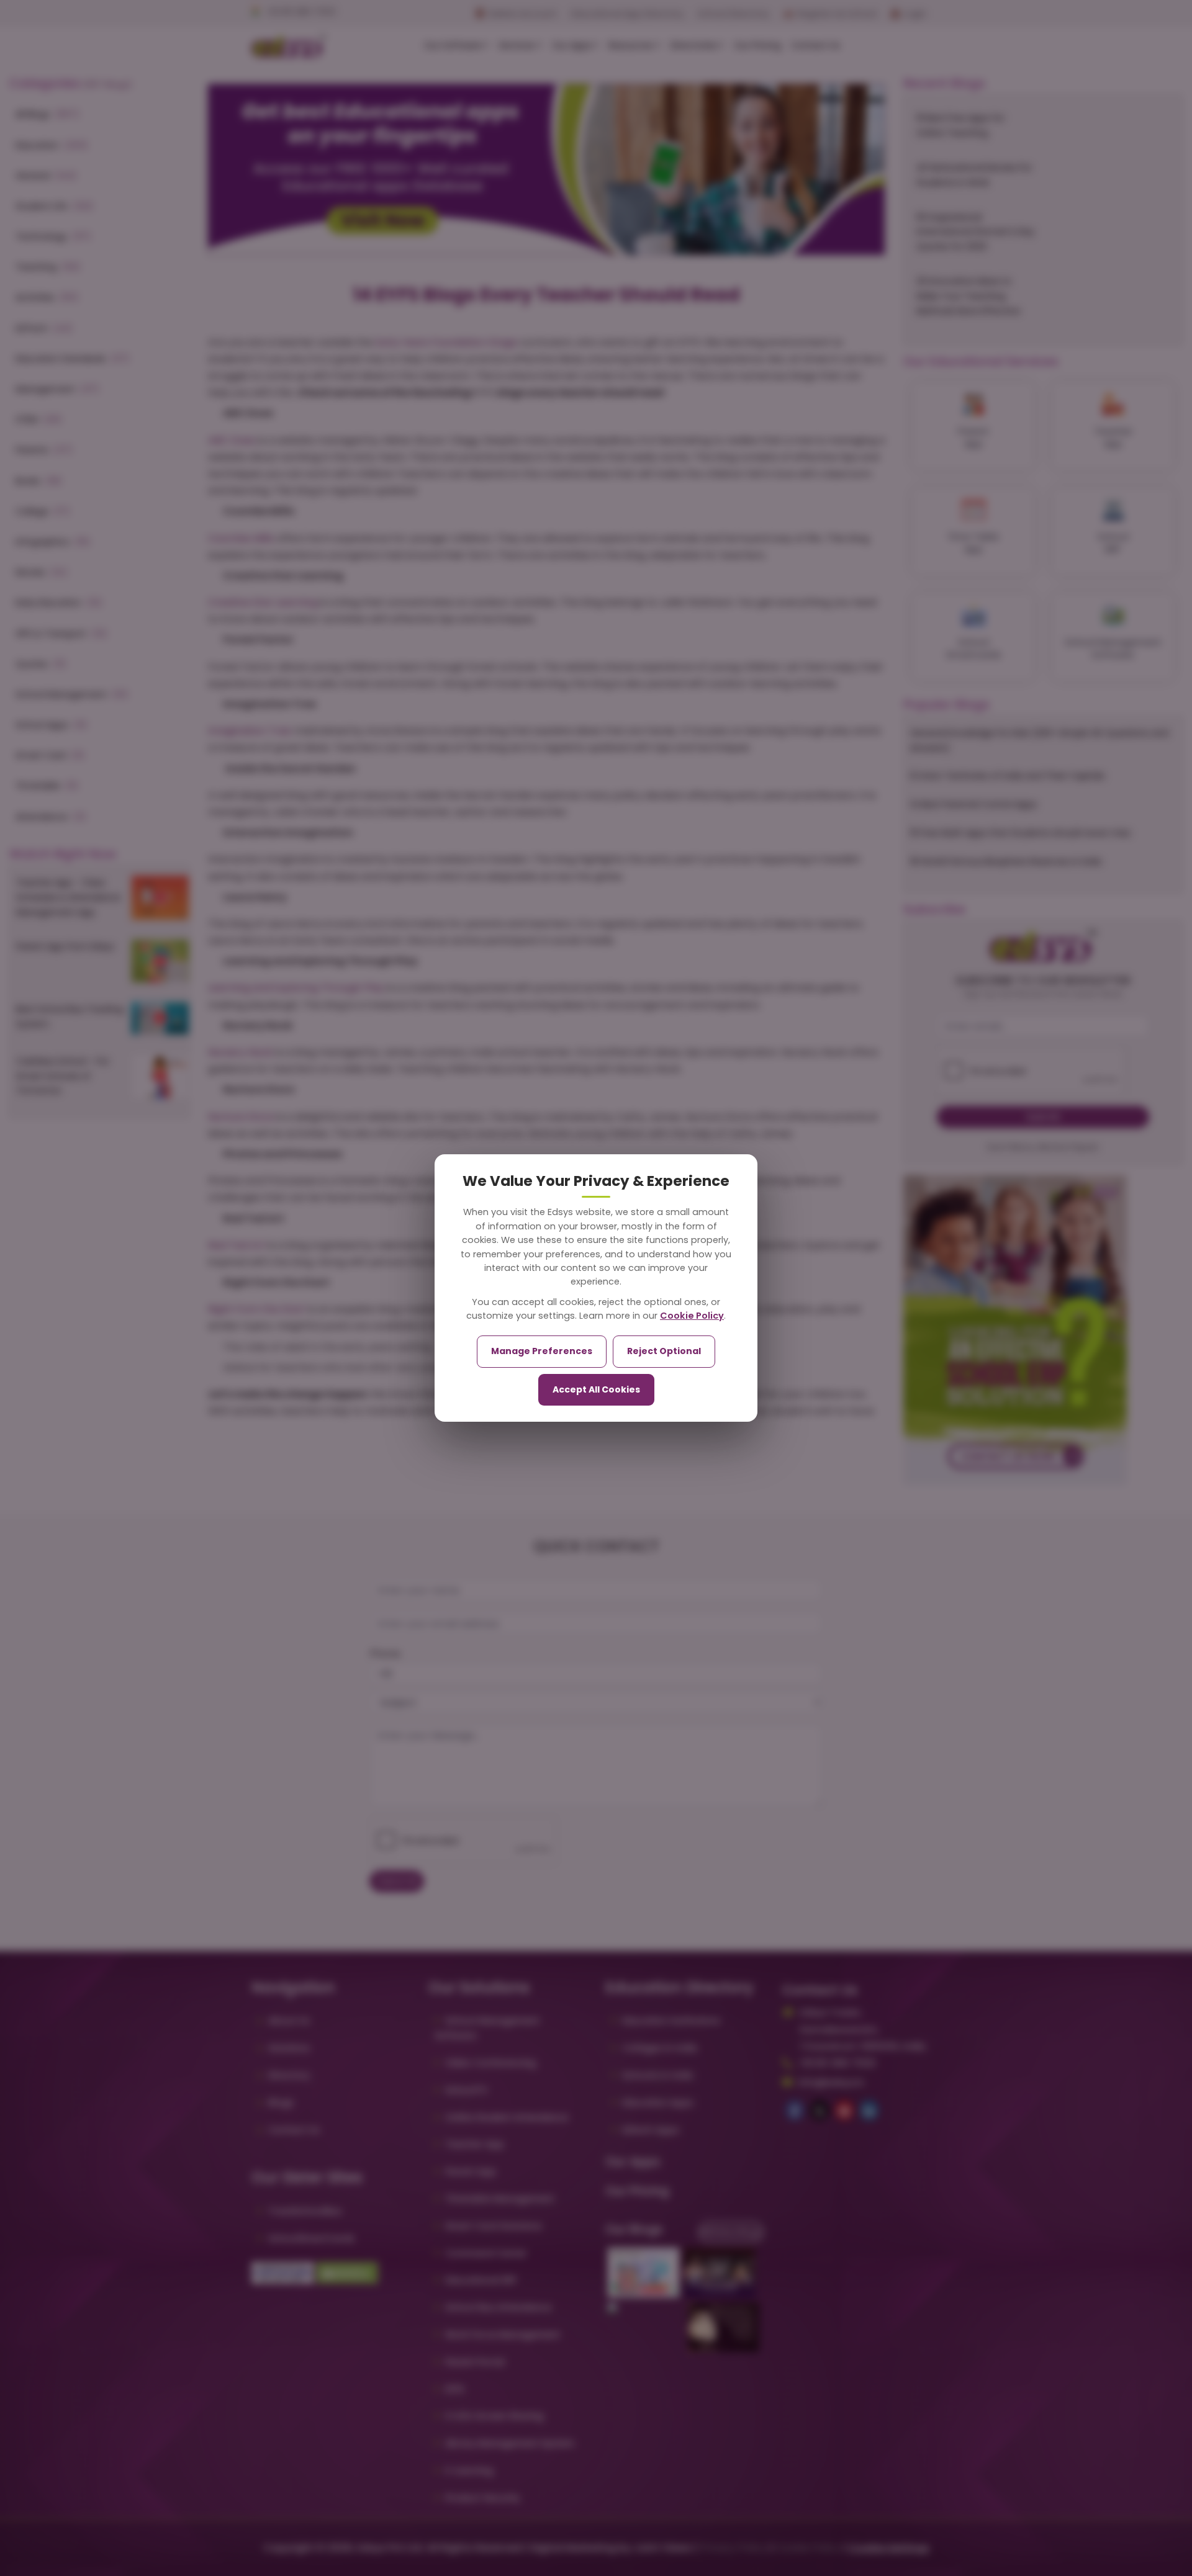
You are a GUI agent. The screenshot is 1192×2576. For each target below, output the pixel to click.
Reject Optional (664, 1351)
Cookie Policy (692, 1316)
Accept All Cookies (596, 1389)
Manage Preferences (542, 1351)
